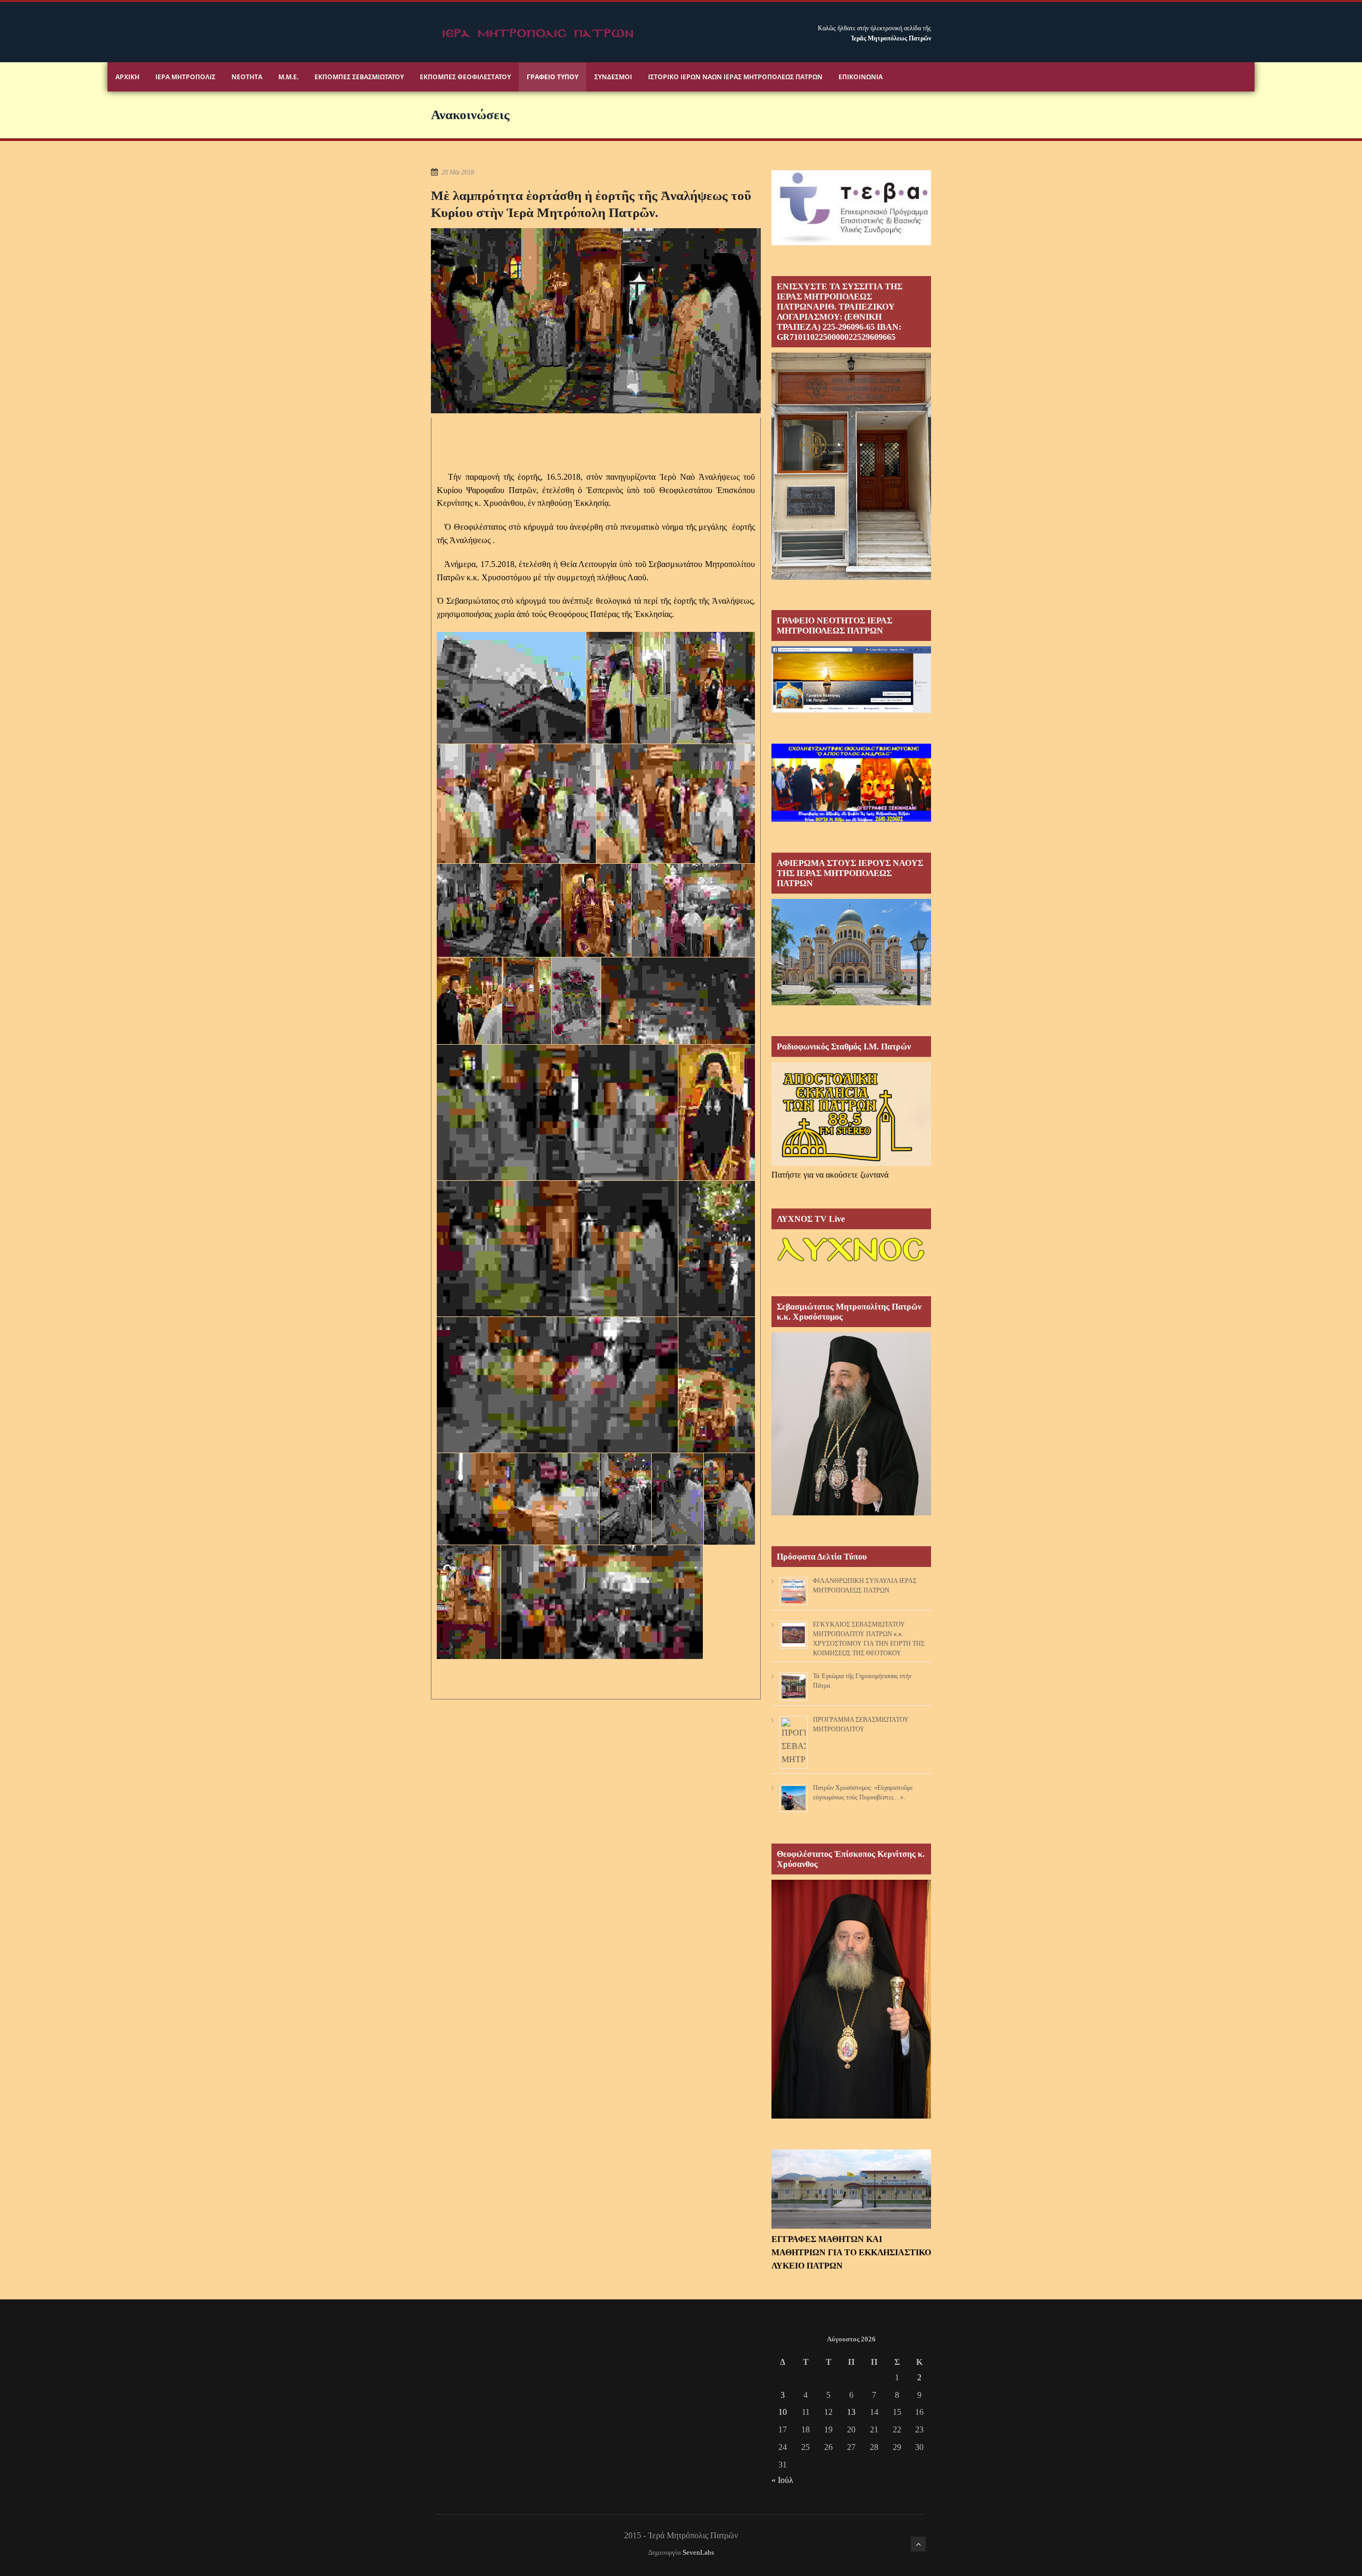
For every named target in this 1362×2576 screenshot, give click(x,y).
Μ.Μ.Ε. (288, 77)
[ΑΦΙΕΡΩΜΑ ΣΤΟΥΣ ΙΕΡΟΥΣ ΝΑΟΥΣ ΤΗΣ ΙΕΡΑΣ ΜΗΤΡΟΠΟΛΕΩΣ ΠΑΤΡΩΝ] (851, 1002)
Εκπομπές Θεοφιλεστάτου (465, 77)
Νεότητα (247, 77)
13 (851, 2412)
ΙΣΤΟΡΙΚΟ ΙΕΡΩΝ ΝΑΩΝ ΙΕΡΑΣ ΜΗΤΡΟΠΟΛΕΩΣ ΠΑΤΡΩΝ (735, 77)
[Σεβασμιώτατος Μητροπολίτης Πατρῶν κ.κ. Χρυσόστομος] (851, 1512)
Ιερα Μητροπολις (185, 77)
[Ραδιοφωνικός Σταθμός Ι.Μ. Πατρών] (851, 1114)
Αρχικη (127, 77)
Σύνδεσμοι (613, 77)
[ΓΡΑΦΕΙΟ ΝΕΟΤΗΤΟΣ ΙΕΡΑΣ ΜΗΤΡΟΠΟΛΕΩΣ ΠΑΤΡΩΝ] (851, 710)
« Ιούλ (782, 2480)
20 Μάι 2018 (458, 172)
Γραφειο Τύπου (553, 77)
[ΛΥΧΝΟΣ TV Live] (851, 1262)
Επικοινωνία (861, 77)
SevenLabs (698, 2553)
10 (783, 2412)
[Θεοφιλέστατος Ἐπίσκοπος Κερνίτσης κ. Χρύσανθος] (851, 2116)
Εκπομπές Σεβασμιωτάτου (359, 77)
